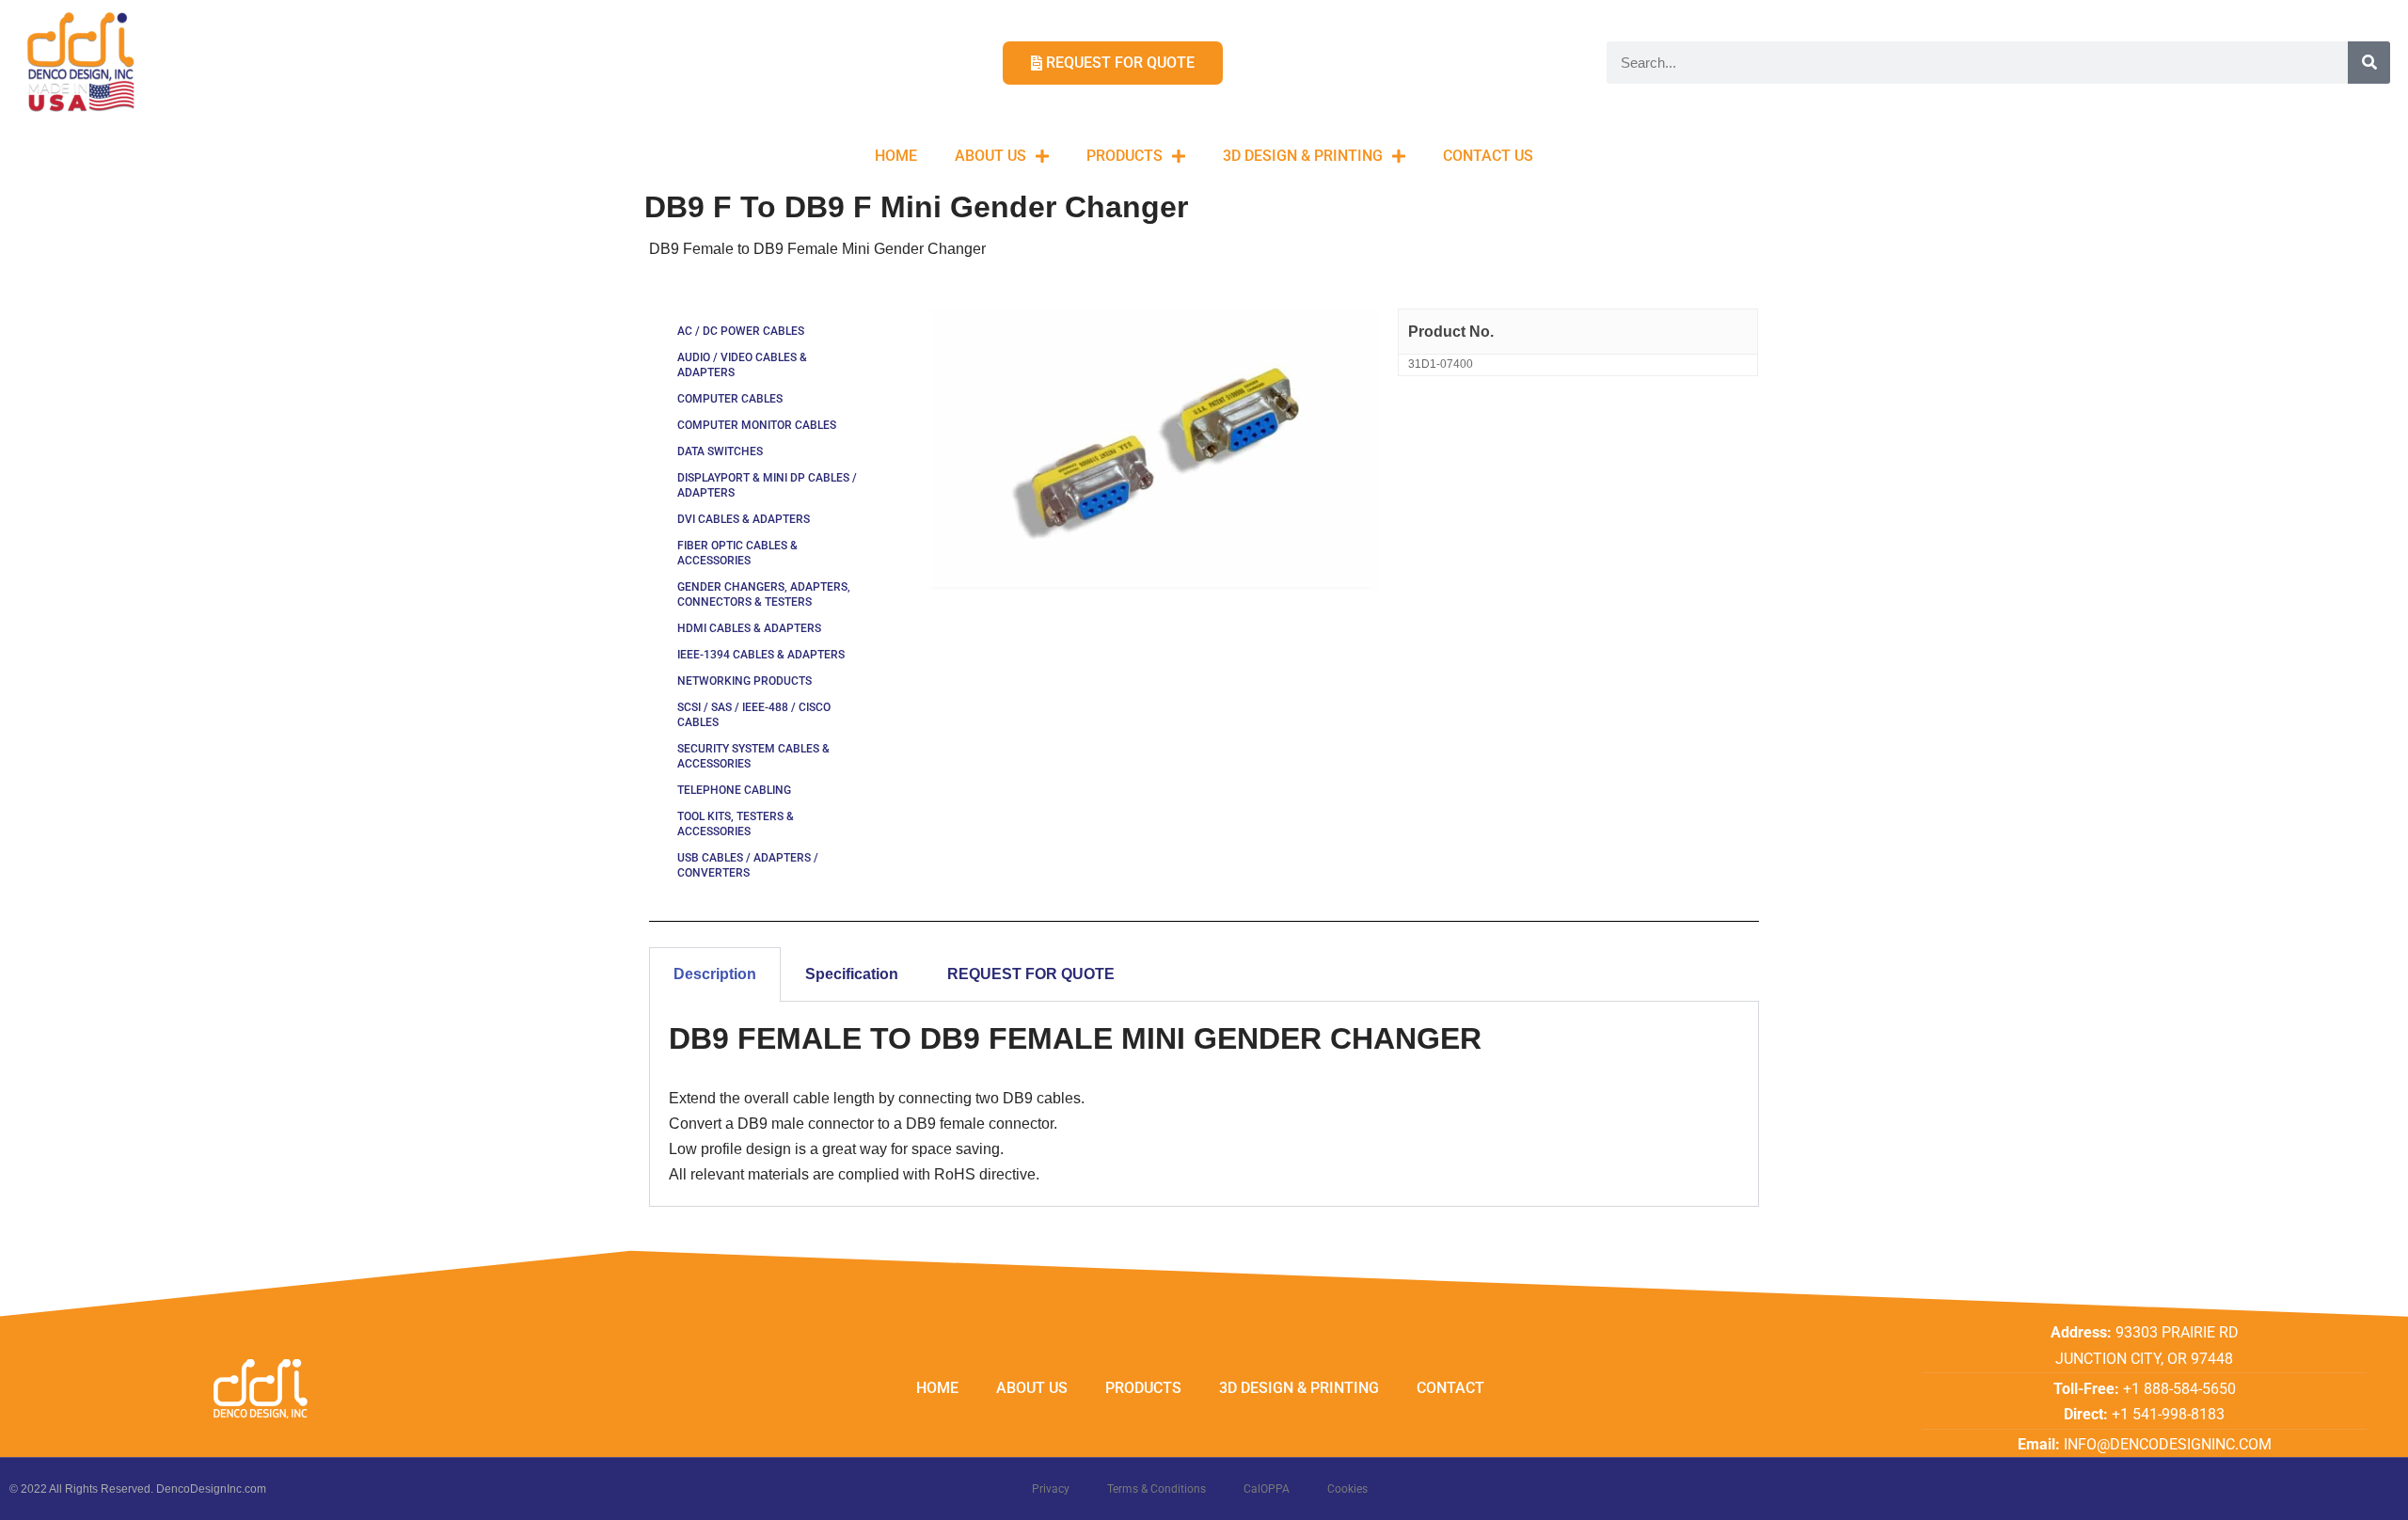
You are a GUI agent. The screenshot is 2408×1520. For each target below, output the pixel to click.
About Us (990, 156)
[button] (2368, 26)
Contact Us (1488, 156)
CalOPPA (1267, 1489)
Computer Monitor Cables (757, 425)
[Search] (2369, 63)
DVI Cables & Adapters (744, 519)
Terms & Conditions (1156, 1489)
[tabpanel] (1204, 1104)
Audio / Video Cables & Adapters (742, 365)
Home (896, 156)
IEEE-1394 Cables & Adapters (761, 655)
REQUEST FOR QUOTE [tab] (1031, 974)
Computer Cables (730, 399)
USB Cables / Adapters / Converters (748, 865)
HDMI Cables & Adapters (749, 628)
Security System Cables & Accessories (753, 756)
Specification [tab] (852, 974)
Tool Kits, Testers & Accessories (736, 824)
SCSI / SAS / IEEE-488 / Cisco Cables (754, 715)
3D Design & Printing (1303, 156)
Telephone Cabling (734, 790)
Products (1125, 156)
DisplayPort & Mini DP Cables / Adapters (767, 485)
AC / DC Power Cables (741, 331)
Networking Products (745, 681)
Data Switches (720, 451)
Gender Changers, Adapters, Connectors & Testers (764, 594)
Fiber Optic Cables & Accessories (737, 553)
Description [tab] (715, 974)
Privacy (1051, 1489)
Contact (1450, 1388)
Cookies (1347, 1489)
